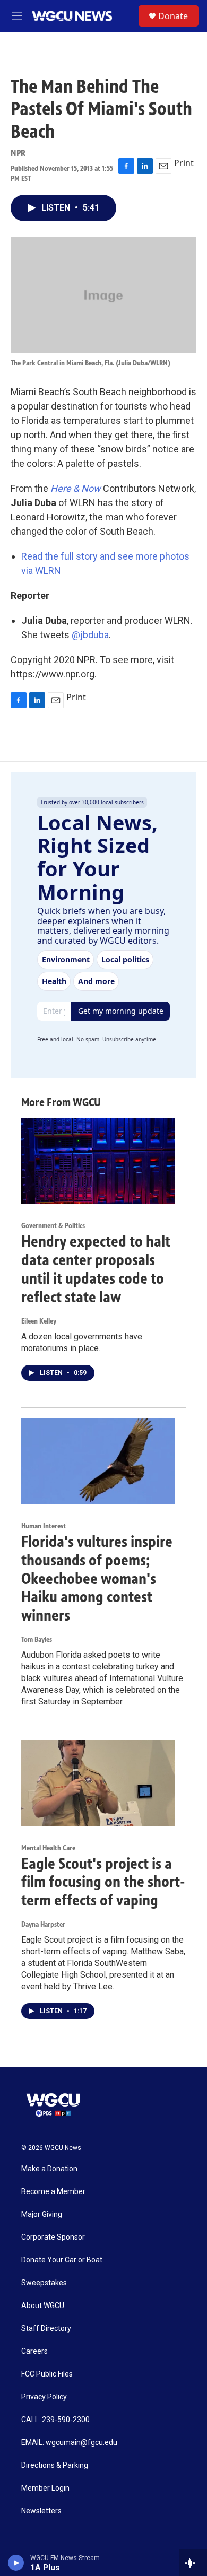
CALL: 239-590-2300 (55, 2420)
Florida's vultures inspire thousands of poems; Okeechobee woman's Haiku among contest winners (97, 1578)
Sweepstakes (44, 2283)
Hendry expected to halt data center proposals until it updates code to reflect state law (96, 1269)
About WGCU (43, 2306)
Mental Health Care (48, 1848)
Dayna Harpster (43, 1924)
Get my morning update (121, 1011)
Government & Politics (53, 1226)
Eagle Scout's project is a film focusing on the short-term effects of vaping (103, 1882)
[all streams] (193, 2563)
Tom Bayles (37, 1639)
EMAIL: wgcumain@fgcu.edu (69, 2443)
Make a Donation (49, 2169)
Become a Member (53, 2192)
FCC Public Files (47, 2374)
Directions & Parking (55, 2465)
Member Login (45, 2488)
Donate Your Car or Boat (62, 2260)
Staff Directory (46, 2329)
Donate (173, 16)
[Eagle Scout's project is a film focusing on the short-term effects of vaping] (98, 1783)
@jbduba (90, 635)
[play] (16, 2563)
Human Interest (44, 1526)
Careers (34, 2351)
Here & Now (76, 488)
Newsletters (41, 2511)
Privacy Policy (44, 2397)
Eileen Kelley (39, 1321)
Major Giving (42, 2214)
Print (184, 163)
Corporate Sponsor (53, 2237)
